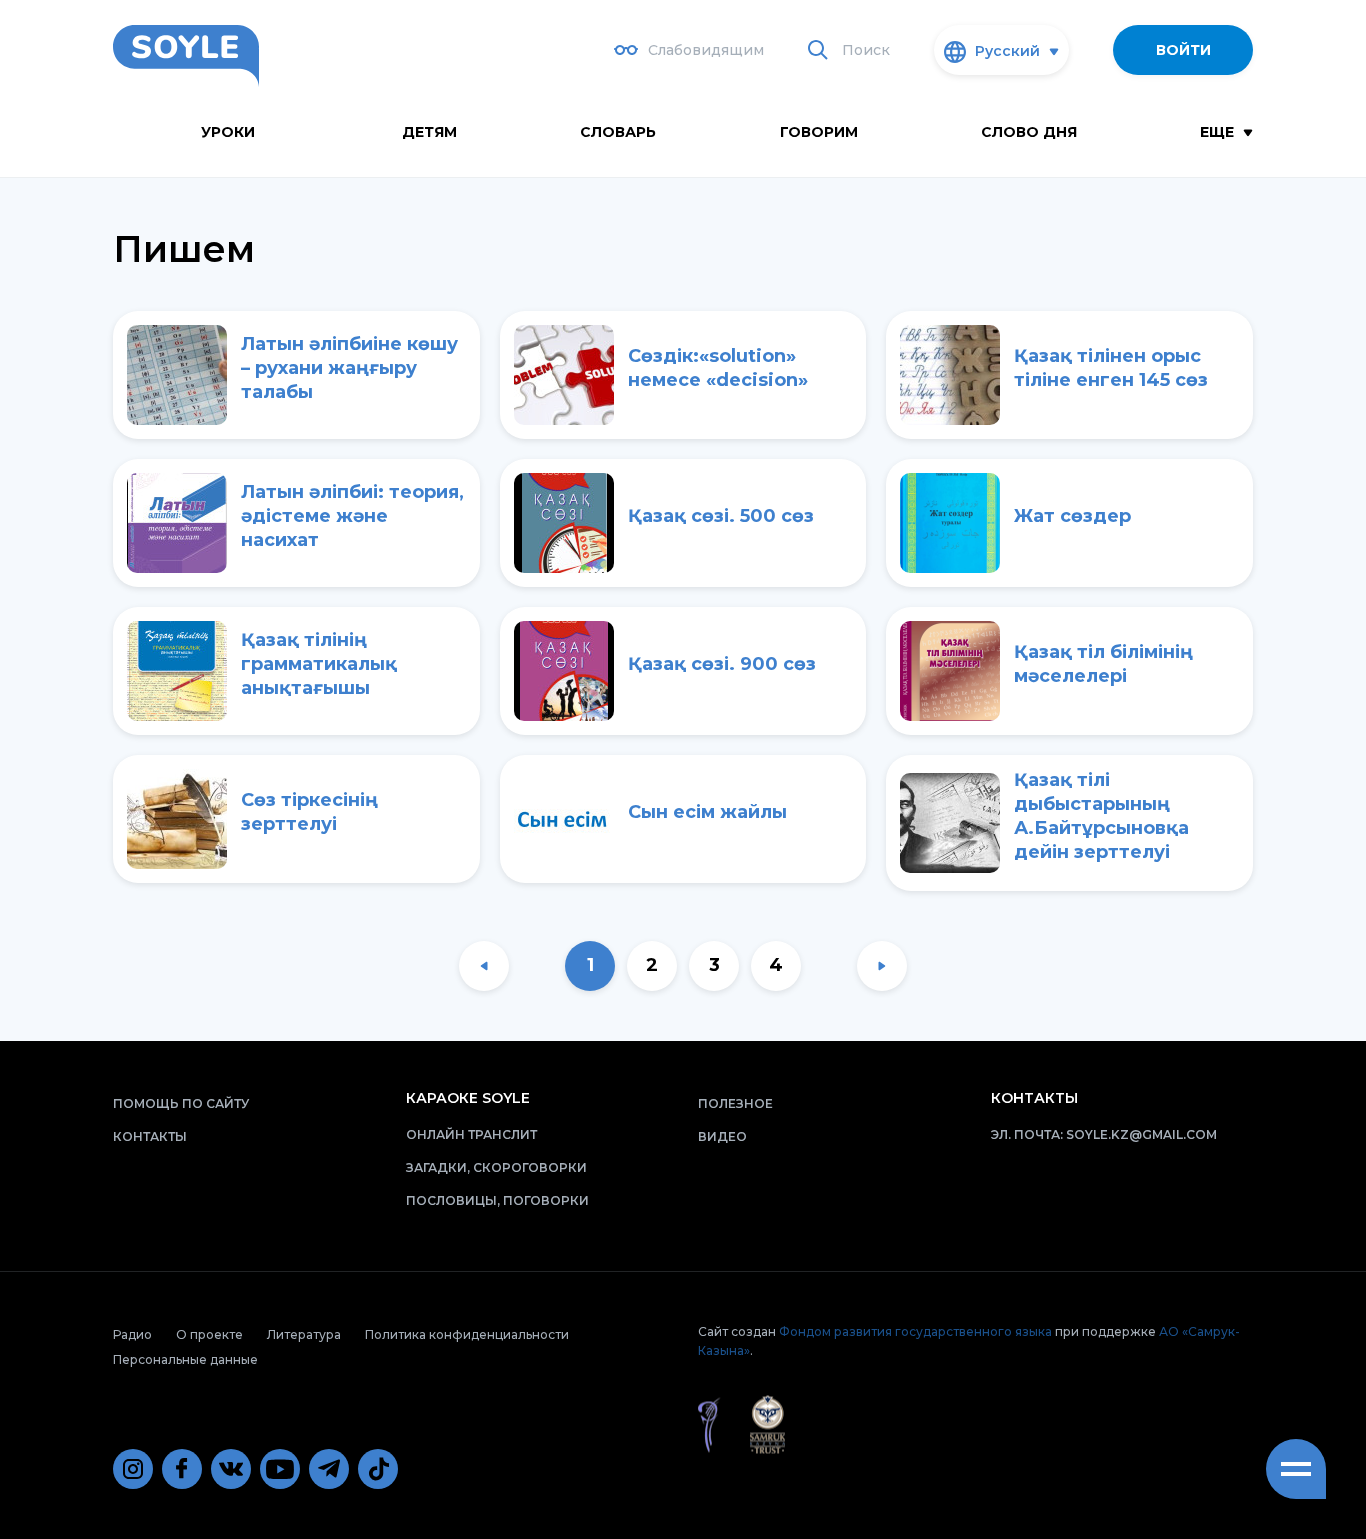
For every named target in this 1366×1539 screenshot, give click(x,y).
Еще (1219, 132)
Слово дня (1029, 132)
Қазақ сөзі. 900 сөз (722, 664)
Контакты (150, 1136)
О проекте (209, 1334)
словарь (618, 132)
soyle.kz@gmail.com (1141, 1134)
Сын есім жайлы (707, 812)
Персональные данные (185, 1359)
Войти (1183, 50)
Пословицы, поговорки (497, 1200)
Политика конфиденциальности (467, 1334)
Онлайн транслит (471, 1134)
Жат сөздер (1072, 516)
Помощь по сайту (181, 1103)
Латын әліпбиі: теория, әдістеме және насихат (352, 516)
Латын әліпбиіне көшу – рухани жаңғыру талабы (349, 368)
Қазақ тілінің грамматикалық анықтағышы (319, 664)
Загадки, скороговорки (496, 1167)
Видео (722, 1136)
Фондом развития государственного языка (915, 1331)
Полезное (735, 1103)
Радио (132, 1334)
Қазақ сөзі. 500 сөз (721, 516)
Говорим (819, 132)
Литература (304, 1334)
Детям (429, 132)
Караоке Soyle (468, 1098)
